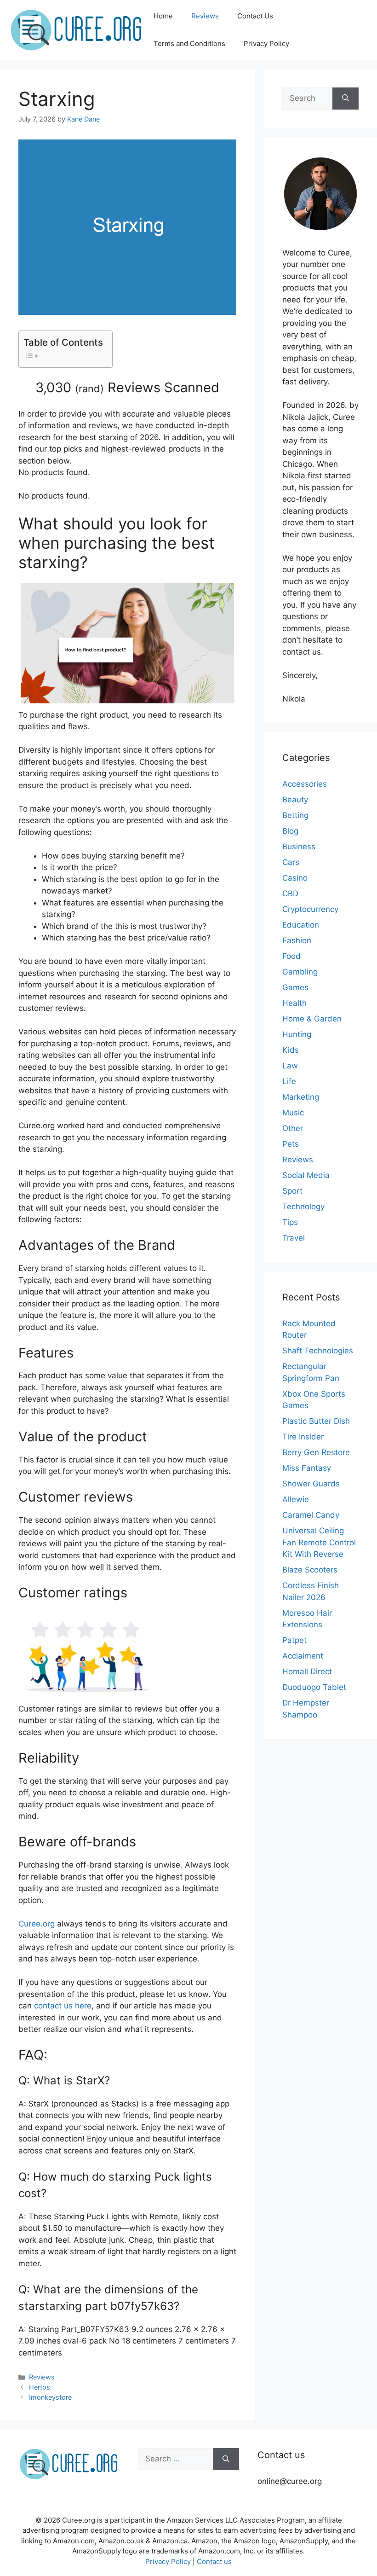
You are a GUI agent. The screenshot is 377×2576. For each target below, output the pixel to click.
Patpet (294, 1640)
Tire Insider (303, 1437)
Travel (294, 1238)
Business (299, 847)
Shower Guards (311, 1484)
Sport (292, 1191)
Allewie (296, 1499)
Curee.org (37, 1924)
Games (295, 987)
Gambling (300, 972)
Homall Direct (307, 1671)
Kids (291, 1050)
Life (289, 1081)
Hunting (297, 1034)
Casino (295, 878)
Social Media (306, 1175)
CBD (290, 893)
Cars (291, 862)
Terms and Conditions (189, 44)
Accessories (305, 784)
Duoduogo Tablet (314, 1687)
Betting (295, 815)
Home (163, 16)
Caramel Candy (311, 1515)
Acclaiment (303, 1656)
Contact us (214, 2561)
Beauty (295, 800)
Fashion (297, 940)
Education (301, 925)
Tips (290, 1222)
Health (294, 1003)
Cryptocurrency (310, 909)
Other (293, 1128)
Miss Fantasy (307, 1468)
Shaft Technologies (318, 1351)
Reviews (205, 16)
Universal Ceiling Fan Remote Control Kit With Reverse (319, 1542)
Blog (290, 831)
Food (291, 956)
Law (290, 1066)
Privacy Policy (266, 44)
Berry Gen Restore (316, 1452)
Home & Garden (312, 1019)
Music (293, 1113)
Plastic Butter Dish (316, 1421)
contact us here (63, 2006)
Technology (303, 1207)
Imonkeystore (50, 2397)
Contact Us (255, 16)
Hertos (40, 2387)
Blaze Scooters (310, 1570)
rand (89, 389)
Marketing (301, 1097)
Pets (291, 1144)
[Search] (346, 99)
